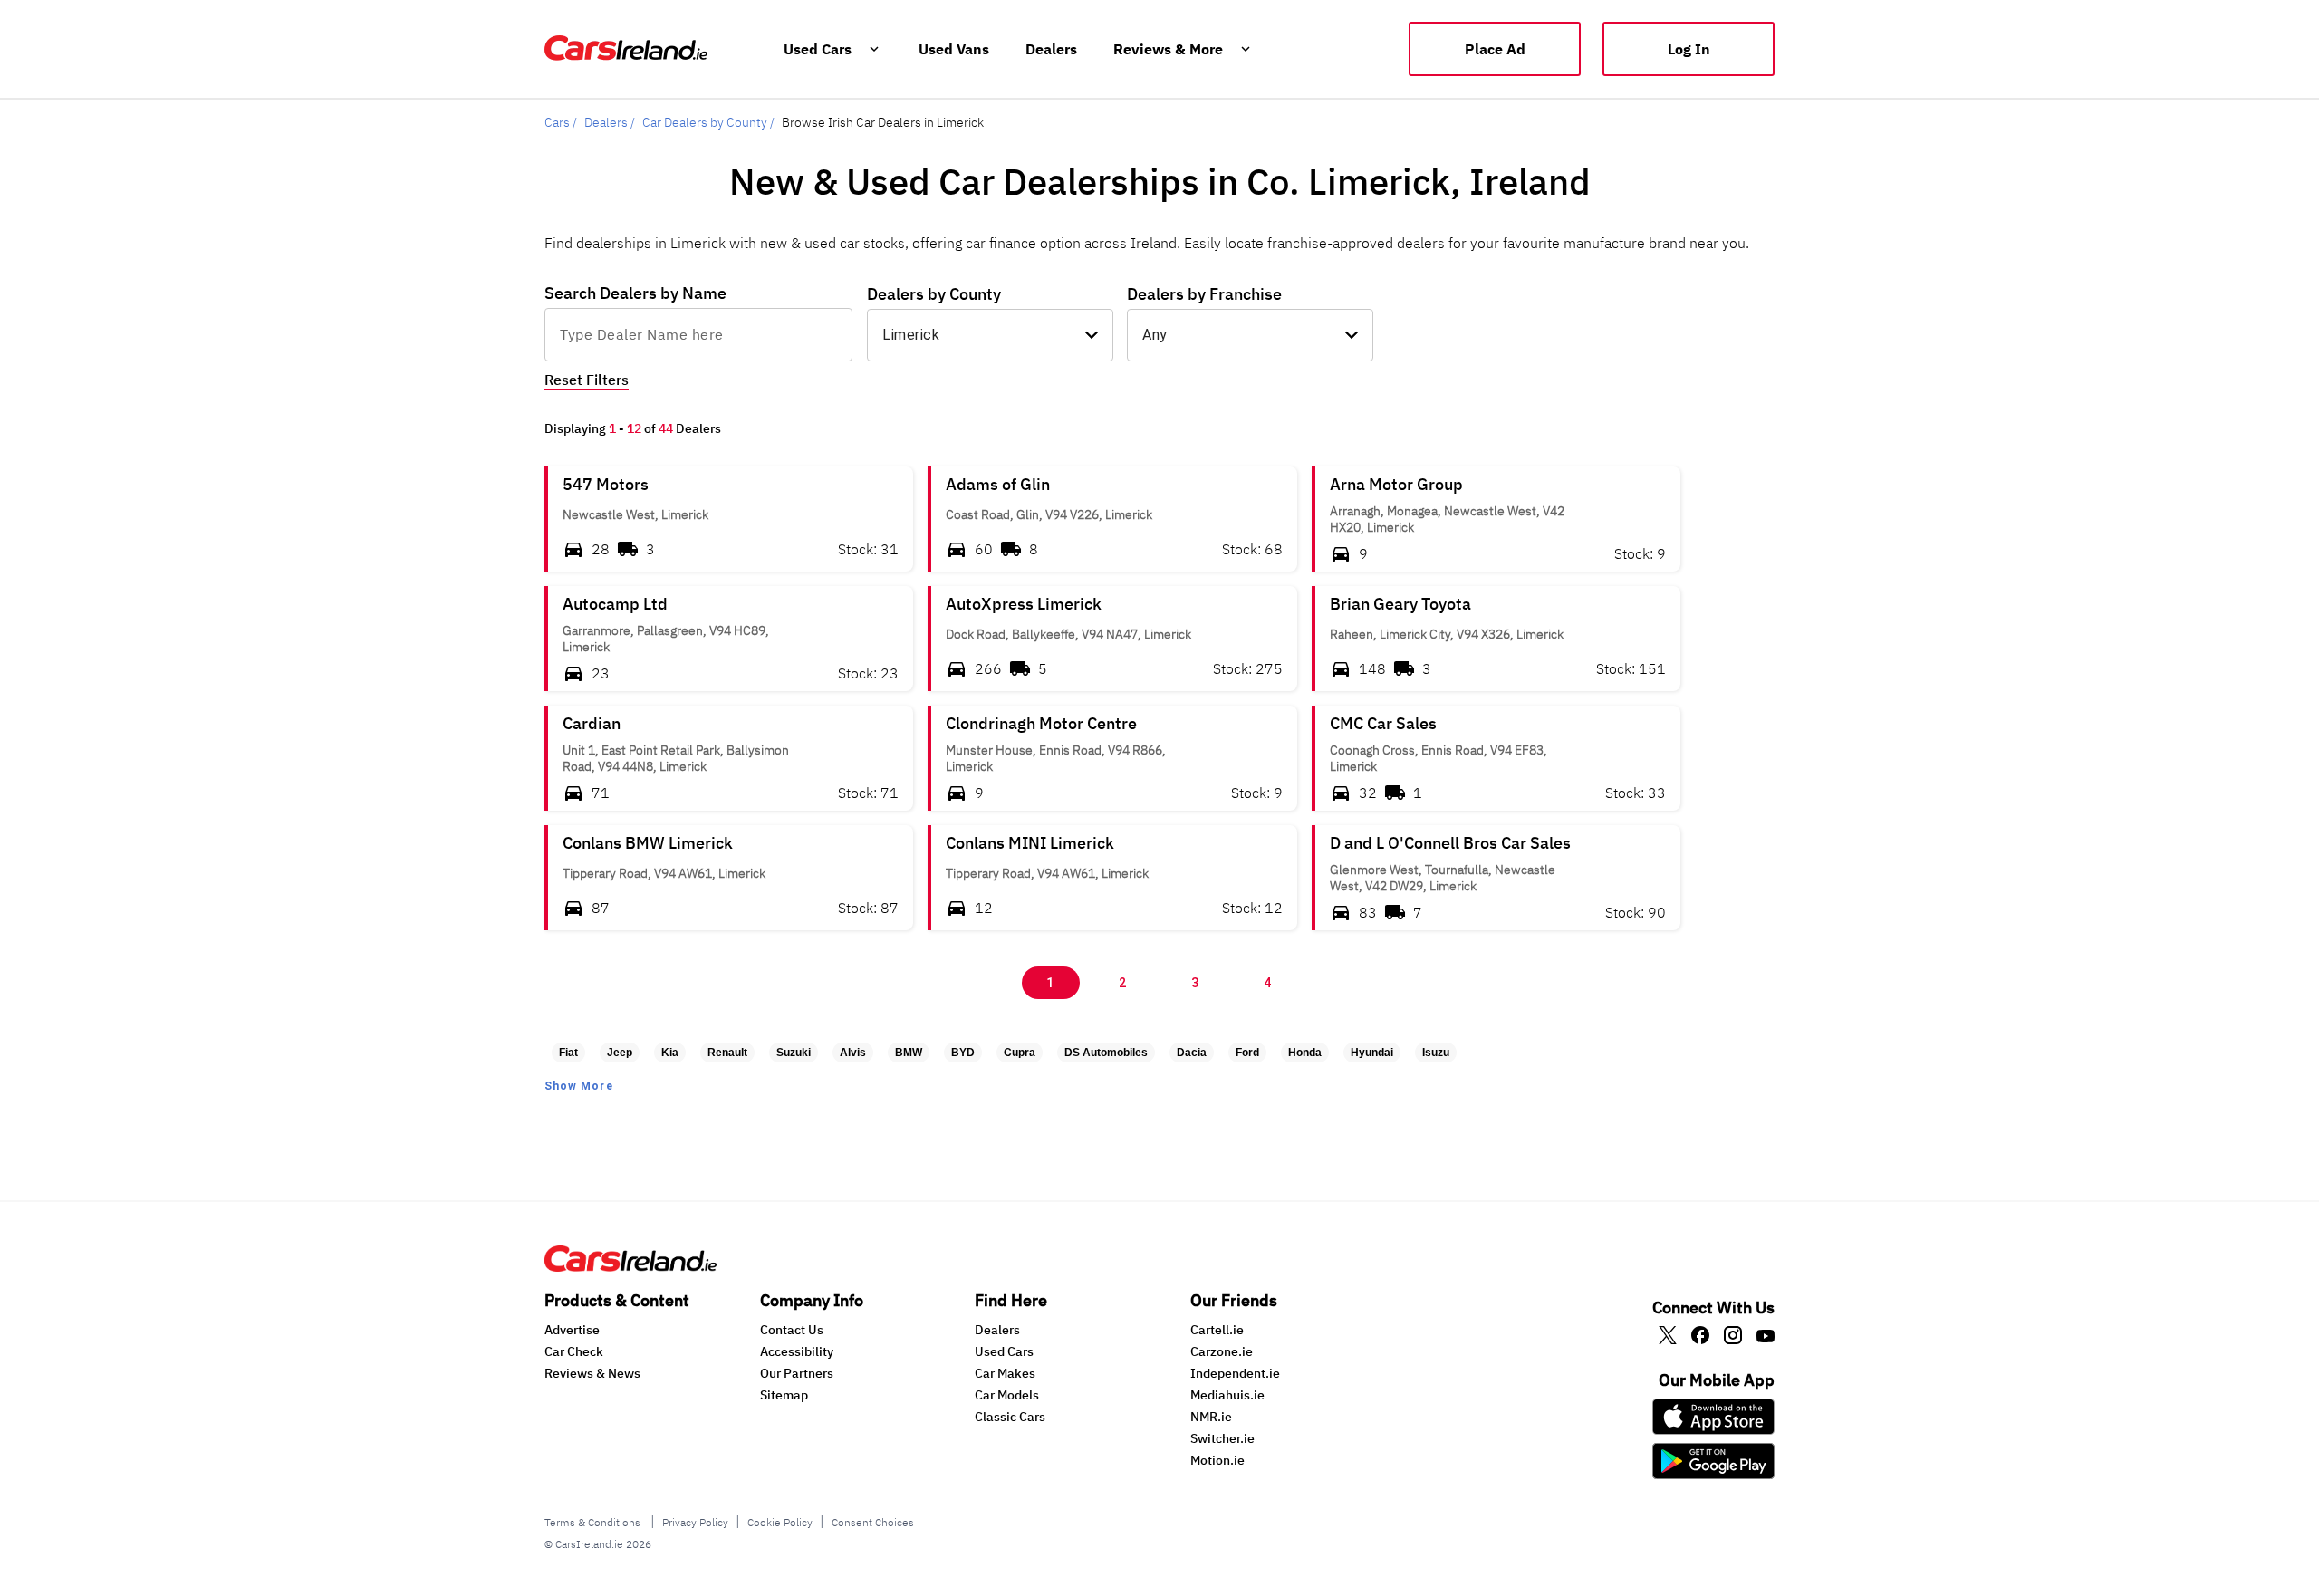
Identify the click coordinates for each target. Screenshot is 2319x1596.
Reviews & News (592, 1373)
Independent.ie (1235, 1373)
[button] (729, 519)
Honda (1305, 1053)
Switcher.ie (1222, 1438)
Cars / (561, 122)
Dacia (1192, 1053)
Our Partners (797, 1373)
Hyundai (1372, 1053)
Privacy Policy (695, 1522)
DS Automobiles (1106, 1053)
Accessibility (797, 1351)
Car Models (1007, 1395)
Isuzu (1436, 1053)
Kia (670, 1053)
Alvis (853, 1053)
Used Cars (1004, 1351)
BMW (909, 1053)
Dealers (997, 1330)
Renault (727, 1053)
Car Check (574, 1351)
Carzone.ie (1222, 1351)
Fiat (568, 1053)
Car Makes (1005, 1373)
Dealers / (610, 122)
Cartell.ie (1217, 1330)
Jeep (620, 1053)
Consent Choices (873, 1522)
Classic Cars (1010, 1417)
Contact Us (792, 1330)
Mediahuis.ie (1227, 1395)
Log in (1689, 49)
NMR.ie (1211, 1417)
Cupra (1020, 1053)
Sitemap (784, 1395)
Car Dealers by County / (708, 122)
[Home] (630, 1266)
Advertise (572, 1330)
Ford (1247, 1053)
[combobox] (698, 334)
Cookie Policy (780, 1522)
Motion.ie (1217, 1460)
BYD (963, 1053)
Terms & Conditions (594, 1522)
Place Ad (1495, 49)
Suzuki (794, 1053)
